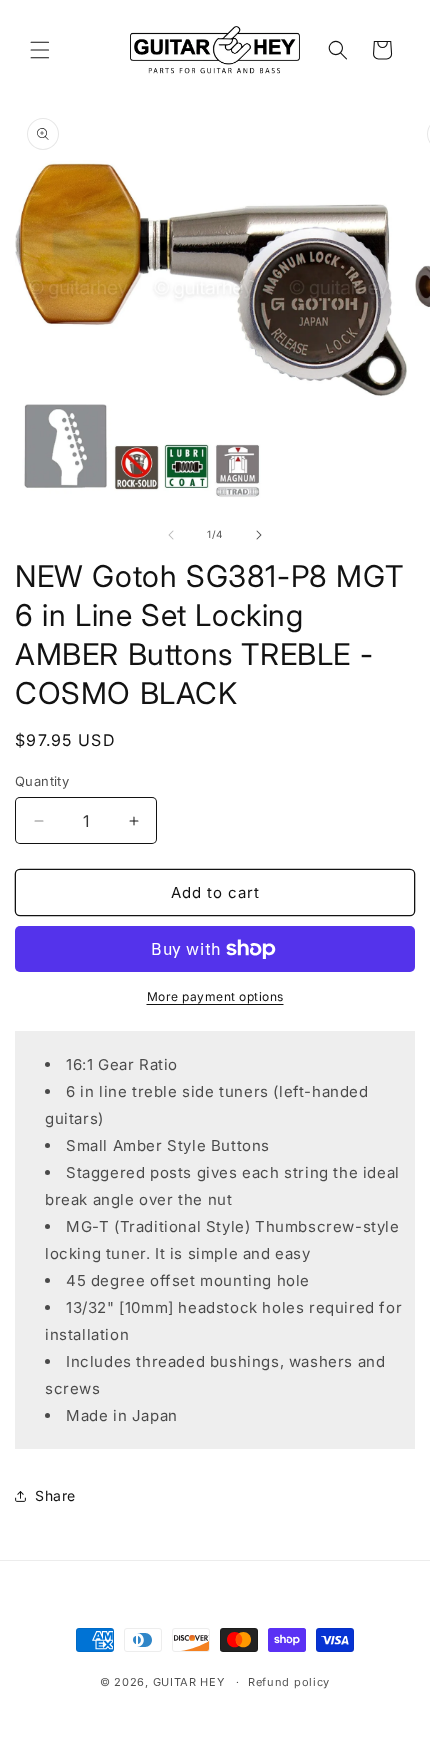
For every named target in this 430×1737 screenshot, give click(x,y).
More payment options (215, 996)
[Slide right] (259, 535)
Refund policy (289, 1682)
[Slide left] (171, 535)
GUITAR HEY (189, 1682)
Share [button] (55, 1495)
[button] (40, 50)
